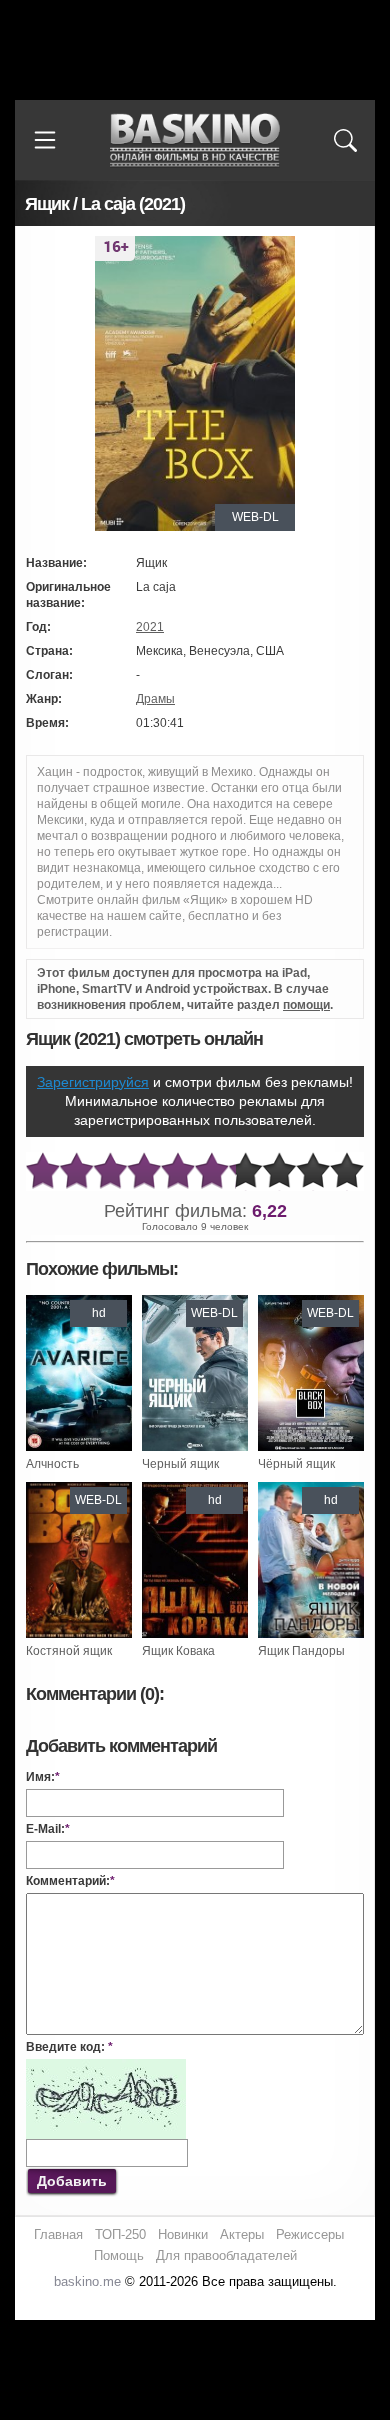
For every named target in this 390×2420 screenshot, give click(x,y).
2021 (150, 627)
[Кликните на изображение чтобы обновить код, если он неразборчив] (106, 2067)
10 (347, 1171)
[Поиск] (345, 140)
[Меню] (45, 140)
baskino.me (87, 2281)
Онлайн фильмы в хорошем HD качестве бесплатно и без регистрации (195, 140)
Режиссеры (310, 2234)
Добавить (72, 2181)
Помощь (119, 2255)
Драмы (155, 699)
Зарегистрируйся (93, 1082)
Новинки (183, 2234)
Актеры (242, 2234)
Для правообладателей (226, 2255)
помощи (306, 1005)
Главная (58, 2234)
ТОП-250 (120, 2234)
